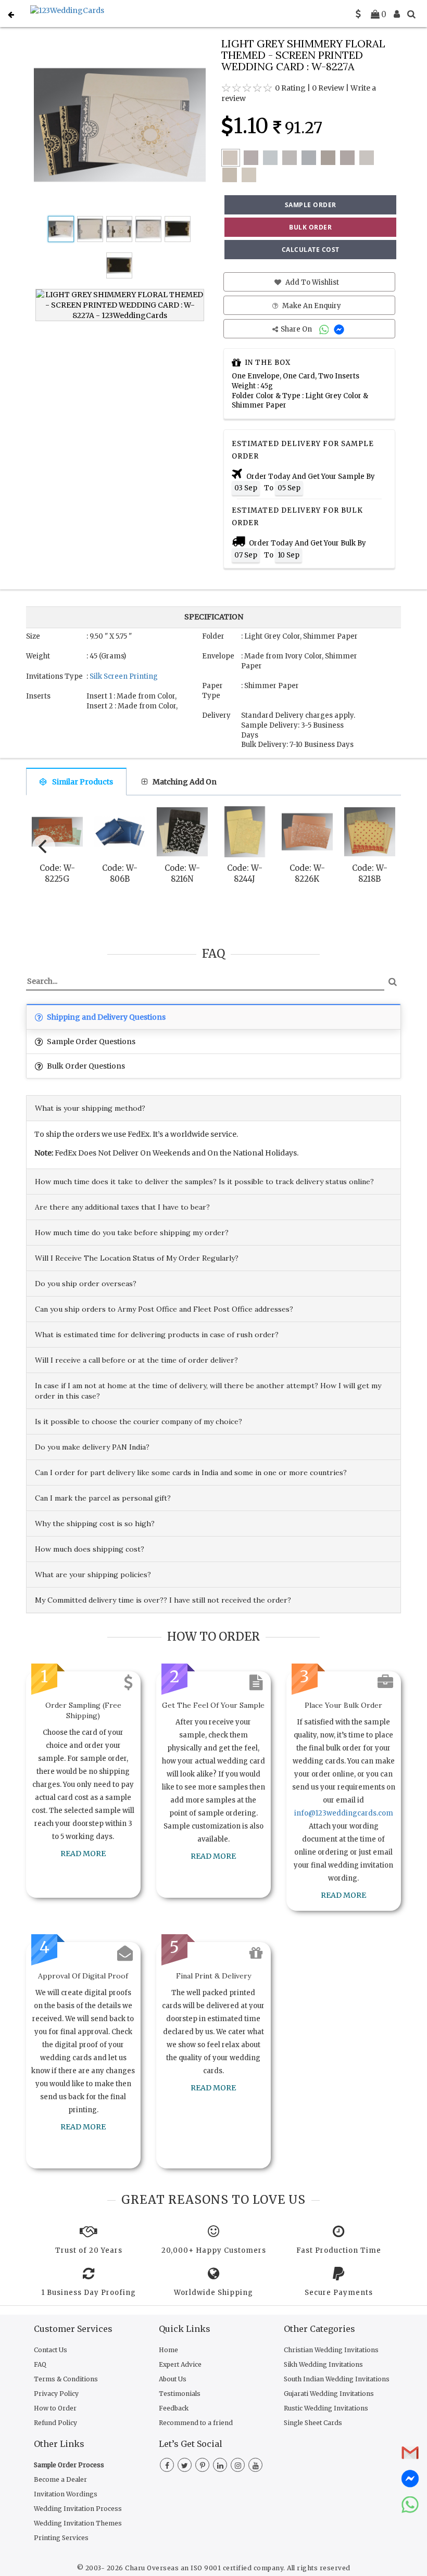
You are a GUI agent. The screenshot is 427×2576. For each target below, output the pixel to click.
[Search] (411, 14)
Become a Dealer (60, 2479)
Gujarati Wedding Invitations (329, 2394)
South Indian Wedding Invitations (337, 2379)
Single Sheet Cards (313, 2423)
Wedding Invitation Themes (78, 2523)
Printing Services (61, 2538)
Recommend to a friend (196, 2423)
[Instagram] (238, 2466)
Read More (83, 1854)
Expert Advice (180, 2364)
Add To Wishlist (311, 282)
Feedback (174, 2408)
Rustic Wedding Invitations (326, 2408)
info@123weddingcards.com (344, 1813)
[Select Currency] (358, 14)
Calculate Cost (311, 250)
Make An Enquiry (311, 306)
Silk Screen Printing (124, 676)
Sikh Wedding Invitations (323, 2364)
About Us (173, 2379)
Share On (297, 329)
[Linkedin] (220, 2466)
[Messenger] (340, 329)
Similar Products (83, 782)
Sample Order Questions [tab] (90, 1042)
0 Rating (290, 88)
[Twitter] (185, 2466)
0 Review (328, 88)
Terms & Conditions (66, 2379)
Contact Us (51, 2350)
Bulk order (310, 227)
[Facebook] (167, 2466)
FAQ (40, 2364)
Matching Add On (185, 782)
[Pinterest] (202, 2466)
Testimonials (180, 2394)
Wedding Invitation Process (78, 2509)
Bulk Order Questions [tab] (85, 1066)
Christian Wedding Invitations (331, 2350)
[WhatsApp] (325, 329)
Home (168, 2350)
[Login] (397, 14)
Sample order (311, 205)
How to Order (55, 2408)
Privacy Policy (56, 2394)
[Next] (384, 844)
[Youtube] (255, 2466)
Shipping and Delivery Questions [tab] (105, 1017)
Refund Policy (55, 2423)
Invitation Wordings (66, 2494)
